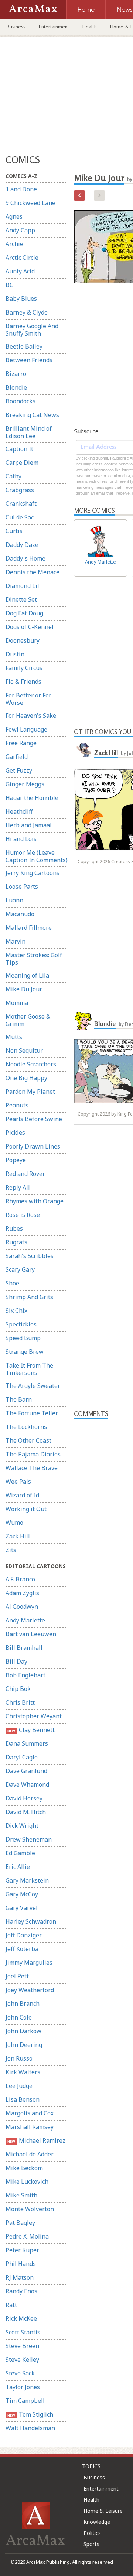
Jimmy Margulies (29, 1963)
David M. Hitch (26, 1812)
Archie (14, 244)
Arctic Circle (22, 258)
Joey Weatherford (30, 1990)
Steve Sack (20, 2373)
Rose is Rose (23, 1215)
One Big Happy (26, 1078)
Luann (14, 900)
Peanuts (17, 1105)
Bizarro (16, 374)
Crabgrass (20, 490)
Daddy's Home (25, 558)
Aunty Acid (20, 271)
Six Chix (16, 1311)
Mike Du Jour (24, 989)
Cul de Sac (20, 517)
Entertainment (54, 27)
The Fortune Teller (32, 1413)
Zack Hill (18, 1536)
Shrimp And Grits (29, 1297)
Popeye (16, 1160)
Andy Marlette (25, 1620)
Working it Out (26, 1509)
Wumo (14, 1523)
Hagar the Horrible (32, 798)
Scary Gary (20, 1269)
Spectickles (21, 1324)
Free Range (21, 743)
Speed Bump (23, 1338)
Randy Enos (21, 2291)
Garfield (17, 757)
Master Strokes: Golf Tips (34, 959)
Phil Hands (21, 2264)
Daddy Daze (22, 545)
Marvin (16, 941)
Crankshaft (21, 504)
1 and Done (21, 189)
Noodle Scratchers (31, 1064)
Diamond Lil (22, 586)
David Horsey (24, 1798)
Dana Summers (27, 1743)
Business (16, 27)
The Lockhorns (26, 1427)
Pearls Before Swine (34, 1119)
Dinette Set (21, 599)
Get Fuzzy (19, 770)
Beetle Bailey (24, 346)
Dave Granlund (26, 1771)
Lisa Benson (23, 2099)
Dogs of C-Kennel (30, 627)
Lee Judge (19, 2086)
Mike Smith (21, 2195)
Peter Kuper (22, 2250)
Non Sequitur (24, 1050)
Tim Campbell (25, 2401)
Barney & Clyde (27, 312)
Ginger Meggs (25, 784)
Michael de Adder (30, 2154)
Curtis (14, 531)
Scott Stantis (23, 2332)
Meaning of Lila (27, 975)
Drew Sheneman (29, 1839)
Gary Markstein (27, 1880)
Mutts (14, 1037)
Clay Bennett (31, 1730)
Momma (17, 1003)
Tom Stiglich (30, 2414)
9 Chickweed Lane (30, 203)
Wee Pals (18, 1482)
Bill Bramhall (24, 1648)
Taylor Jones (23, 2387)
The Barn (19, 1399)
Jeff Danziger (24, 1935)
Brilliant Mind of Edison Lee (29, 432)
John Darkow (23, 2031)
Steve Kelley (22, 2360)
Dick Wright (22, 1826)
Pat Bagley (20, 2223)
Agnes (14, 216)
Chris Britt (20, 1702)
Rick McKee (21, 2318)
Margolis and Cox (30, 2113)
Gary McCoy (22, 1894)
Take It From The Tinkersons (29, 1369)
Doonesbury (23, 640)
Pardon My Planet (30, 1092)
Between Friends (29, 360)
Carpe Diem (22, 463)
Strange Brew (25, 1352)
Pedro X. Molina (27, 2236)
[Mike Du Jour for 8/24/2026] (79, 195)
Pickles (15, 1133)
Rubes (14, 1228)
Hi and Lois (21, 839)
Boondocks (21, 401)
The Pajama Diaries (33, 1454)
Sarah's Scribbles (30, 1256)
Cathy (13, 476)
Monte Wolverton (30, 2209)
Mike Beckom (24, 2168)
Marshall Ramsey (30, 2127)
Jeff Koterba (22, 1949)
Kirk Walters (23, 2072)
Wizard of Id (22, 1495)
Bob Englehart (25, 1675)
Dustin (15, 654)
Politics (92, 2533)
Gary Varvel (22, 1908)
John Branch (23, 2004)
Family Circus (24, 668)
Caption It (19, 449)
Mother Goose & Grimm (28, 1020)
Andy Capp (20, 230)
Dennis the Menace (33, 572)
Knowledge (97, 2522)
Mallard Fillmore (29, 928)
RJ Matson (20, 2277)
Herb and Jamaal (29, 825)
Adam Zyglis (22, 1593)
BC (9, 285)
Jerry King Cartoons (33, 873)
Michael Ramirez (36, 2140)
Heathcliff (19, 811)
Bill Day (16, 1661)
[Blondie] (83, 1021)
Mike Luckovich (27, 2182)
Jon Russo (19, 2058)
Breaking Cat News (32, 415)
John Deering (24, 2045)
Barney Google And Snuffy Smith (32, 330)
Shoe (12, 1283)
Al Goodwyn (22, 1607)
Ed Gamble (20, 1853)
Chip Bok (18, 1689)
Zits (11, 1550)
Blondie (16, 387)
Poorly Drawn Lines (33, 1146)
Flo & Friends (23, 682)
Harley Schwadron (31, 1921)
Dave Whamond (27, 1785)
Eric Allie (18, 1867)
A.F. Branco (20, 1579)
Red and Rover (25, 1174)
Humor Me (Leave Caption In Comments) (37, 856)
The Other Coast (28, 1440)
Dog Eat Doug (24, 613)
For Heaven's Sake (31, 716)
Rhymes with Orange (35, 1201)
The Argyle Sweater (33, 1386)
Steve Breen (22, 2346)
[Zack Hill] (83, 750)
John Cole (19, 2017)
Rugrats (16, 1242)
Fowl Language (26, 729)
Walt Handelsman (30, 2428)
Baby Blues (21, 299)
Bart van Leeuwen (31, 1634)
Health (90, 27)
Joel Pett (17, 1976)
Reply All (18, 1187)
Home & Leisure (103, 2511)
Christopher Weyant (34, 1716)
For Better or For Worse (28, 699)
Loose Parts (22, 887)
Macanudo (20, 914)
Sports (91, 2544)
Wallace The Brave (32, 1468)
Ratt (11, 2305)
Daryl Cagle (22, 1757)
